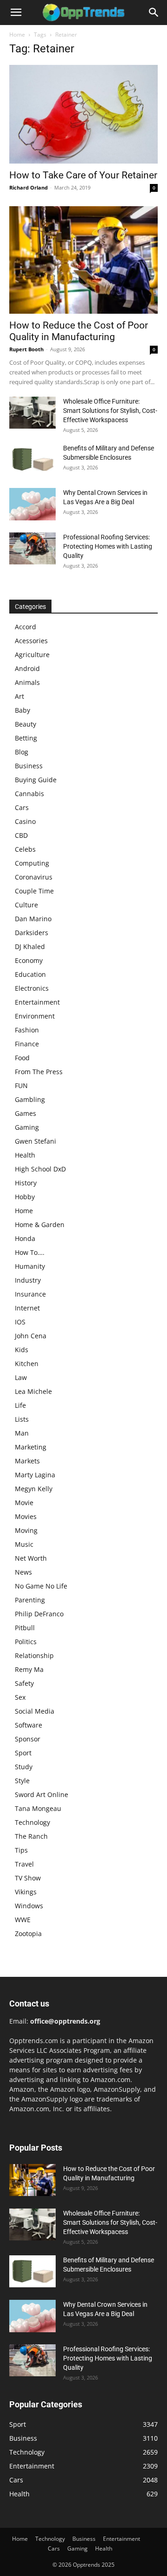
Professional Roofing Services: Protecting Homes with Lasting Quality (108, 546)
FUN (21, 1085)
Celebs (25, 849)
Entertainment (37, 1002)
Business (29, 766)
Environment (35, 1016)
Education (30, 974)
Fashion (27, 1030)
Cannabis (29, 794)
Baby (22, 710)
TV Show (28, 1878)
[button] (16, 13)
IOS (20, 1322)
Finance (27, 1044)
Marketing (31, 1447)
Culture (26, 905)
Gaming (27, 1127)
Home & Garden (40, 1225)
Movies (26, 1516)
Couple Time (34, 891)
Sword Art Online (42, 1794)
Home (17, 35)
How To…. (30, 1252)
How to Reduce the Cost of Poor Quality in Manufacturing (79, 331)
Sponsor (28, 1739)
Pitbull (25, 1628)
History (26, 1183)
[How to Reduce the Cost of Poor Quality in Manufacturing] (83, 260)
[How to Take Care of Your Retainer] (83, 114)
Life (20, 1405)
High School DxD (40, 1169)
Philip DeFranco (39, 1614)
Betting (26, 738)
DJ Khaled (30, 946)
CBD (21, 835)
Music (24, 1544)
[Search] (154, 13)
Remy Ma (29, 1669)
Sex (20, 1697)
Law (21, 1377)
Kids (22, 1350)
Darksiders (32, 933)
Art (19, 696)
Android (27, 668)
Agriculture (32, 655)
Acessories (31, 641)
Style (22, 1781)
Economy (29, 960)
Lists (22, 1419)
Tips (21, 1850)
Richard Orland (29, 187)
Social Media (35, 1711)
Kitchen (27, 1364)
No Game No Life (41, 1586)
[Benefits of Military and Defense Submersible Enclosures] (32, 459)
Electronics (32, 988)
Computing (32, 863)
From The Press (39, 1072)
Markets (27, 1461)
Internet (27, 1308)
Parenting (30, 1600)
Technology (32, 1822)
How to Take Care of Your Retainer (83, 175)
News (23, 1572)
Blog (22, 752)
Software (29, 1725)
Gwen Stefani (35, 1141)
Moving (26, 1530)
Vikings (26, 1892)
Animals (27, 682)
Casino (25, 821)
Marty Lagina (35, 1475)
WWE (23, 1920)
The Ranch (31, 1836)
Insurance (30, 1294)
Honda (25, 1238)
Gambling (30, 1099)
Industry (28, 1280)
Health (25, 1155)
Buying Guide (36, 780)
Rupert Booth (26, 349)
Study (24, 1767)
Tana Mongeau (38, 1808)
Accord (26, 627)
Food (22, 1058)
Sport (23, 1753)
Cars (22, 807)
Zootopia (28, 1934)
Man (22, 1433)
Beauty (26, 724)
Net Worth (31, 1558)
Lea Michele (33, 1391)
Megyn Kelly (34, 1489)
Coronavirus (34, 877)
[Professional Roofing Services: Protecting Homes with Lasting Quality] (32, 548)
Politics (26, 1642)
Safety (24, 1683)
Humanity (30, 1266)
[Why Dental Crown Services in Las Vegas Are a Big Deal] (32, 504)
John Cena (31, 1336)
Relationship (34, 1655)
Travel (24, 1864)
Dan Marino (33, 919)
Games (26, 1113)
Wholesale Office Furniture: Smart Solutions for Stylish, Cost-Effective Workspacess (110, 411)
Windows (29, 1906)
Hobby (25, 1197)
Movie (24, 1503)
